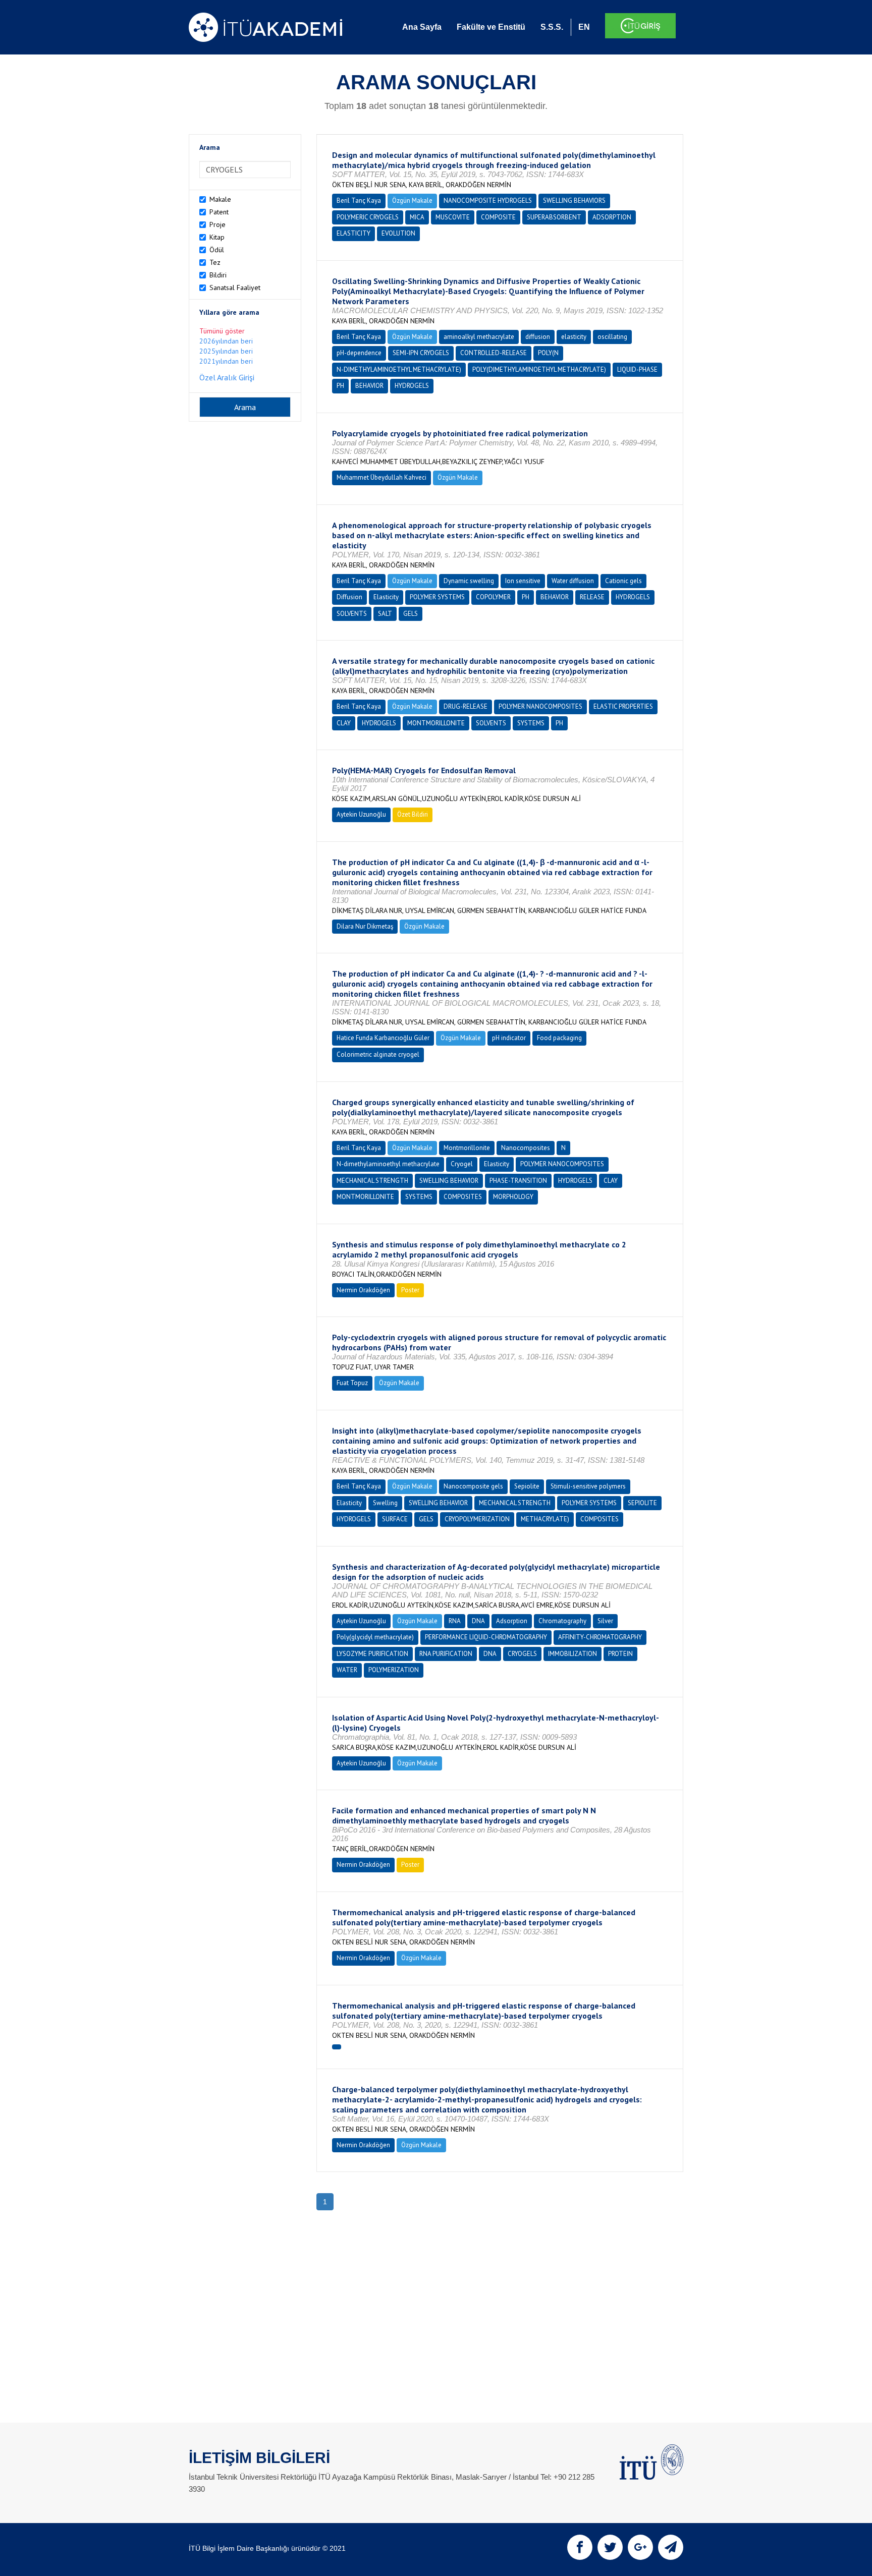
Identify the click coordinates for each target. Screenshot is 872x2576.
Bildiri (218, 275)
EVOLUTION (398, 233)
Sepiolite (527, 1486)
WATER (347, 1670)
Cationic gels (623, 581)
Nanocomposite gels (473, 1486)
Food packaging (559, 1038)
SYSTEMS (531, 723)
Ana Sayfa (422, 27)
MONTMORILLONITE (436, 723)
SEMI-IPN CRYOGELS (421, 353)
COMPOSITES (463, 1197)
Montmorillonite (467, 1148)
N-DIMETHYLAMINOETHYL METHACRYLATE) (399, 369)
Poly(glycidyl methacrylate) (375, 1637)
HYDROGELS (412, 386)
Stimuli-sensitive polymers (588, 1486)
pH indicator (509, 1038)
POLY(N (548, 353)
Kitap (217, 237)
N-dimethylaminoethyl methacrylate (388, 1164)
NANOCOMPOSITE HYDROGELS (488, 201)
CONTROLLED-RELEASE (494, 353)
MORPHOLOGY (513, 1197)
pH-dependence (359, 353)
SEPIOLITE (642, 1503)
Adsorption (512, 1621)
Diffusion (349, 597)
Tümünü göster (222, 331)
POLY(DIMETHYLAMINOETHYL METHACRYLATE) (539, 369)
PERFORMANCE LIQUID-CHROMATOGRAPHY (486, 1637)
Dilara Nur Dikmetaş (365, 926)
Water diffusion (573, 581)
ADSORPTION (612, 217)
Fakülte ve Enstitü (491, 27)
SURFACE (395, 1519)
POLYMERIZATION (394, 1670)
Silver (605, 1621)
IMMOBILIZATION (573, 1654)
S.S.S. (552, 27)
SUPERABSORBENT (554, 217)
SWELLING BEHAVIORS (574, 201)
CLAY (344, 723)
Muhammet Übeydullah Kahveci (381, 477)
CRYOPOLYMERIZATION (477, 1519)
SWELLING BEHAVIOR (449, 1181)
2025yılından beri (226, 351)
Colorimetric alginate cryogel (378, 1054)
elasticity (574, 337)
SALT (385, 614)
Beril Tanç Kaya (359, 201)
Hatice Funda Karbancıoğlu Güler (383, 1038)
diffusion (538, 337)
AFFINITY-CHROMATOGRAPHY (600, 1637)
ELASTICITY (353, 233)
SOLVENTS (352, 614)
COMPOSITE (498, 217)
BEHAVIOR (369, 386)
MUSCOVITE (453, 217)
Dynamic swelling (469, 581)
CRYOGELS (522, 1654)
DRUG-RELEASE (466, 706)
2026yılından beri (226, 341)
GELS (411, 614)
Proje (217, 224)
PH (340, 386)
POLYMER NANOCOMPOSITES (540, 706)
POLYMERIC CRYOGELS (368, 217)
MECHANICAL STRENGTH (372, 1181)
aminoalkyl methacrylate (479, 337)
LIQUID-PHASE (637, 369)
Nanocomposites (526, 1148)
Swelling (385, 1503)
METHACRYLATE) (545, 1519)
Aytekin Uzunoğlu (361, 814)
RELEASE (592, 597)
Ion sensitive (523, 581)
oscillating (612, 337)
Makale (220, 199)
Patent (219, 212)
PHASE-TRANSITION (518, 1181)
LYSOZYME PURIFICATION (372, 1654)
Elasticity (386, 597)
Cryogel (462, 1164)
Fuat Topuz (352, 1383)
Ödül (217, 250)
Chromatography (562, 1621)
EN (584, 27)
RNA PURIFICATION (446, 1654)
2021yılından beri (226, 361)
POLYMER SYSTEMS (437, 597)
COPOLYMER (493, 597)
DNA (478, 1621)
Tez (215, 262)
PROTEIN (620, 1654)
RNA (455, 1621)
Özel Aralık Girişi (227, 377)
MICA (417, 217)
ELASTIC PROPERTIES (623, 706)
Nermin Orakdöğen (363, 1290)
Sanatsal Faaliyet (235, 288)
